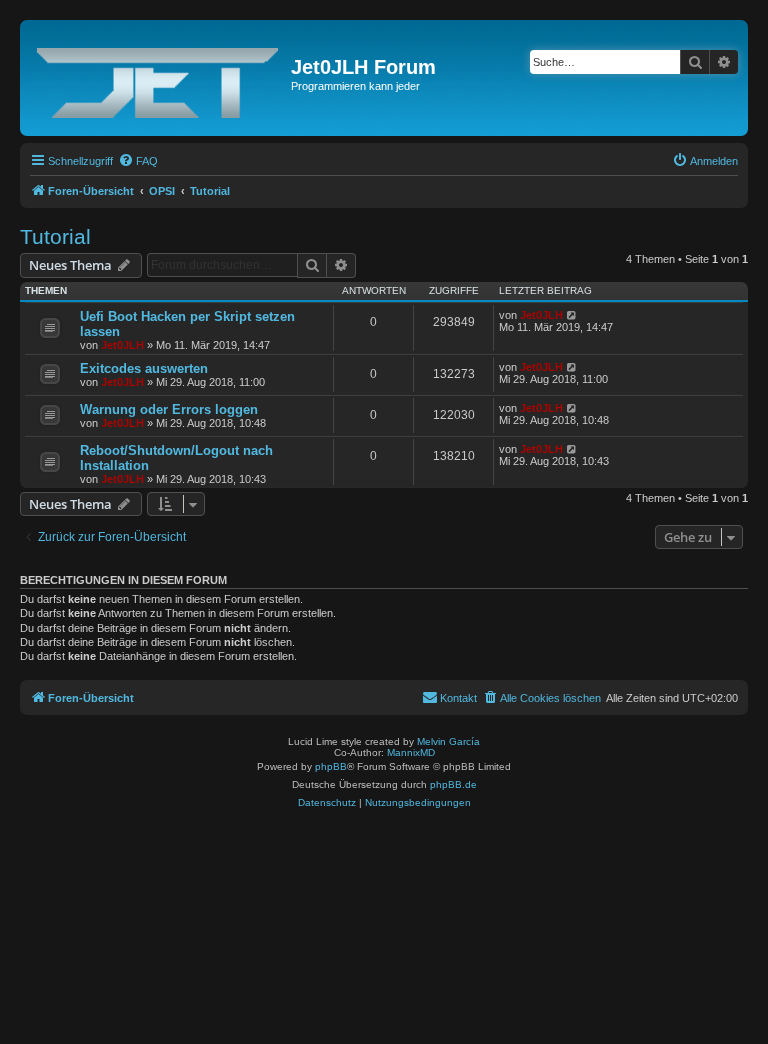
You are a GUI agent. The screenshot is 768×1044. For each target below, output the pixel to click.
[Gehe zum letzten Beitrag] (572, 315)
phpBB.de (453, 784)
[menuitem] (138, 161)
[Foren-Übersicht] (158, 78)
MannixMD (411, 752)
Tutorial (55, 236)
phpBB (331, 766)
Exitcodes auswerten (144, 368)
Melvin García (448, 741)
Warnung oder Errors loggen (169, 409)
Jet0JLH (122, 345)
